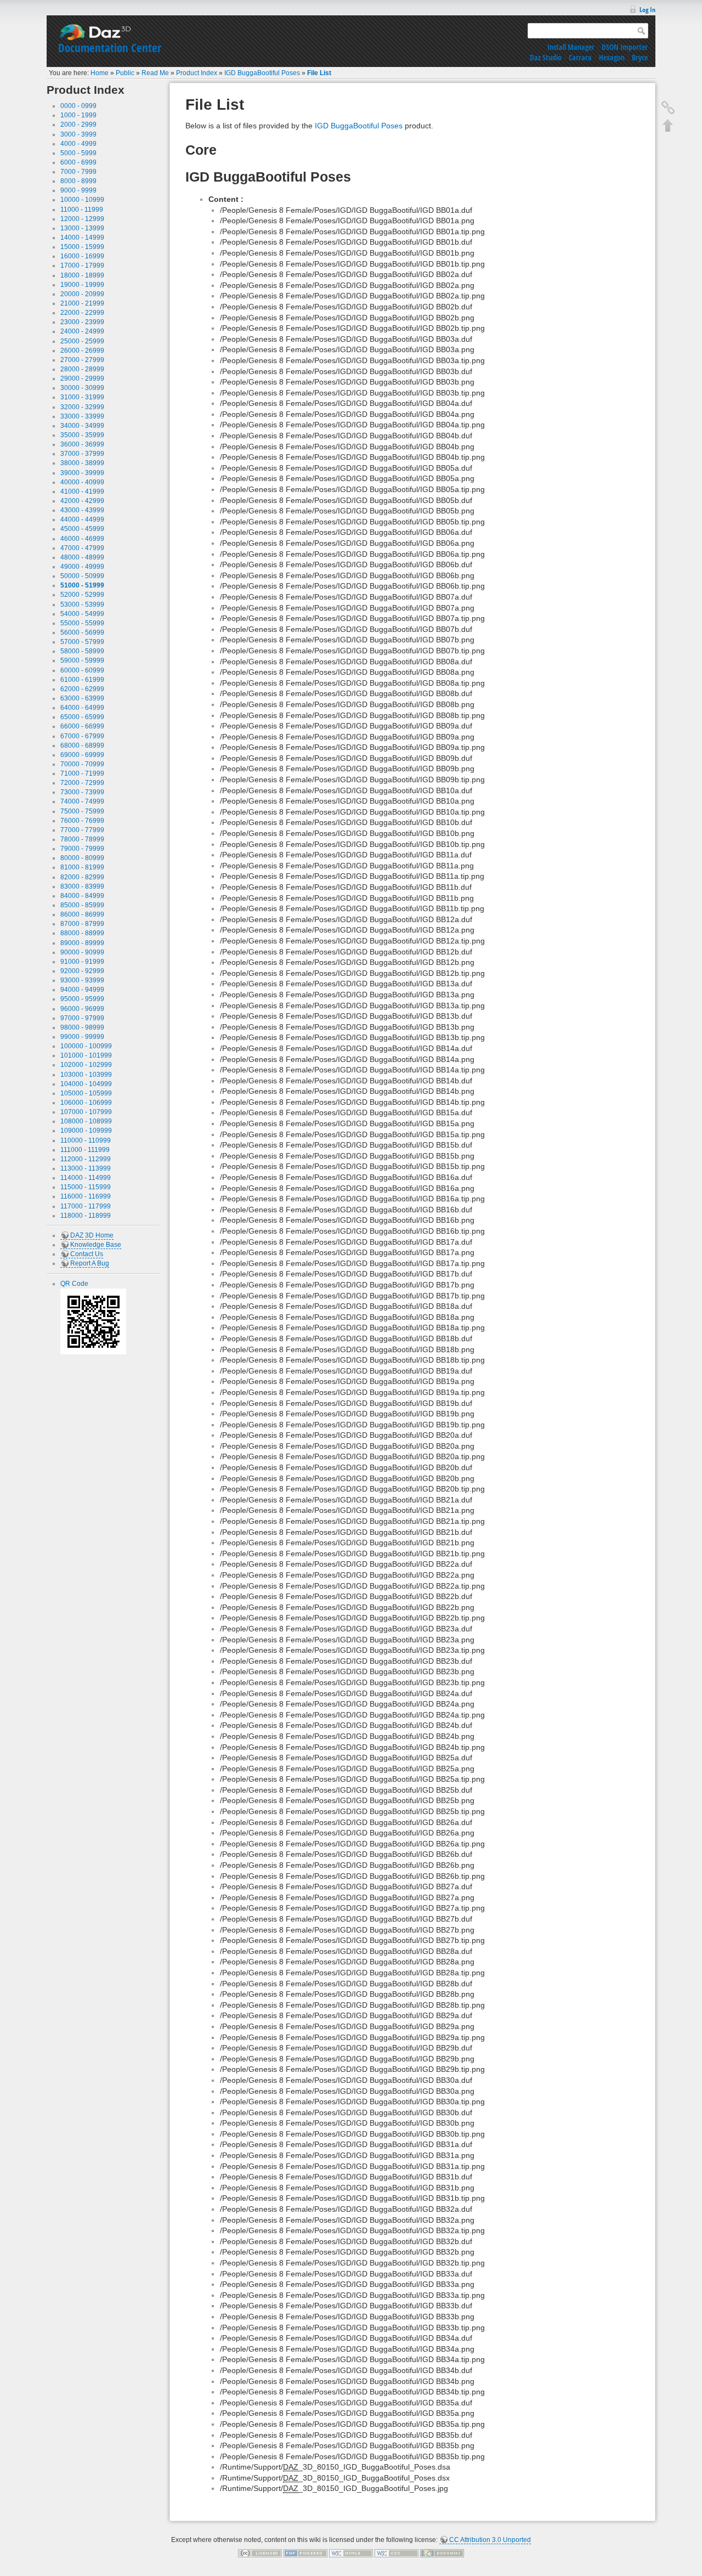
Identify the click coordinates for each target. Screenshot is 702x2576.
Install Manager (571, 47)
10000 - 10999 (82, 200)
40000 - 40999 (82, 482)
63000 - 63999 (82, 698)
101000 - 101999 (86, 1055)
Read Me (155, 73)
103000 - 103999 (86, 1075)
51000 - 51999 (82, 585)
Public (125, 73)
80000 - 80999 (82, 858)
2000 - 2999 (78, 125)
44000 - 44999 (82, 519)
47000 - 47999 (82, 548)
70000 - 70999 (82, 764)
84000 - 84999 (82, 896)
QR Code (74, 1284)
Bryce (640, 57)
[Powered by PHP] (305, 2553)
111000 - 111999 (85, 1150)
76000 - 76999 (82, 821)
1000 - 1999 (78, 115)
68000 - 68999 (82, 745)
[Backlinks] (668, 108)
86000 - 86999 (82, 914)
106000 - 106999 (86, 1103)
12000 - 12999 (82, 219)
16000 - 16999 (82, 256)
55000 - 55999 (82, 623)
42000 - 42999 (82, 501)
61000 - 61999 (82, 680)
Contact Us (87, 1254)
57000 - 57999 (82, 642)
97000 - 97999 (82, 1018)
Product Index (197, 73)
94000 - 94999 (82, 990)
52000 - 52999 (82, 595)
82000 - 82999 (82, 877)
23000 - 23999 (82, 322)
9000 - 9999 (78, 190)
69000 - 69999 (82, 755)
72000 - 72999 (82, 783)
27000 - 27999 (82, 360)
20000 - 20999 (82, 294)
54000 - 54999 (82, 614)
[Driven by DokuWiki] (442, 2553)
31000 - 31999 (82, 397)
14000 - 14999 (82, 238)
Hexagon (612, 57)
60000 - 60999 (82, 670)
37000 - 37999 (82, 454)
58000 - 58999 (82, 651)
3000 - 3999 (78, 134)
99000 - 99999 (82, 1037)
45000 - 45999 (82, 529)
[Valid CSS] (397, 2553)
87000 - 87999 (82, 924)
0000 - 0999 (78, 106)
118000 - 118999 (86, 1216)
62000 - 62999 (82, 689)
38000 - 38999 (82, 463)
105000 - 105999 (86, 1093)
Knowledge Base (96, 1245)
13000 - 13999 (82, 228)
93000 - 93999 (82, 980)
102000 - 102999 (86, 1065)
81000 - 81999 (82, 867)
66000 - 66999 (82, 726)
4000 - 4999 (78, 144)
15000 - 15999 (82, 247)
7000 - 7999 (78, 172)
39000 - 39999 (82, 473)
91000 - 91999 (82, 962)
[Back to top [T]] (668, 125)
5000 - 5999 (78, 153)
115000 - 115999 (86, 1187)
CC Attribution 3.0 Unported (490, 2540)
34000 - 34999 (82, 426)
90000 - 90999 (82, 952)
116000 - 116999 (86, 1196)
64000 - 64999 (82, 708)
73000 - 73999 (82, 792)
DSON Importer (625, 47)
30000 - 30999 (82, 388)
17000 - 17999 (82, 265)
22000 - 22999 (82, 313)
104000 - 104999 (86, 1084)
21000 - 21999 (82, 303)
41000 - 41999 (82, 492)
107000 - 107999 (86, 1112)
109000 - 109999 (86, 1131)
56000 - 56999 (82, 632)
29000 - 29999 (82, 379)
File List (319, 73)
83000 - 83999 (82, 886)
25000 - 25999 (82, 341)
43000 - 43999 (82, 510)
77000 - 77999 (82, 830)
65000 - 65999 (82, 717)
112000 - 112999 (86, 1159)
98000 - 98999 (82, 1027)
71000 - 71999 (82, 773)
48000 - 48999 (82, 557)
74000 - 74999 (82, 801)
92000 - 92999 (82, 971)
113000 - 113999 (86, 1168)
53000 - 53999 (82, 605)
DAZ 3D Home (92, 1235)
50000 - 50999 (82, 576)
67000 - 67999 (82, 736)
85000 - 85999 (82, 905)
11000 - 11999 (82, 210)
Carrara (580, 57)
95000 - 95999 (82, 999)
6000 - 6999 (78, 162)
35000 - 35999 (82, 435)
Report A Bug (90, 1263)
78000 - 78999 (82, 839)
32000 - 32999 (82, 407)
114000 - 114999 (86, 1178)
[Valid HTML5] (351, 2553)
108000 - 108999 (86, 1121)
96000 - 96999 (82, 1009)
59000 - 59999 (82, 660)
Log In (647, 10)
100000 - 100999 (86, 1046)
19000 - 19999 (82, 285)
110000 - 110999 (86, 1140)
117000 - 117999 (86, 1206)
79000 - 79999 (82, 849)
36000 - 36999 (82, 444)
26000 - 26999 (82, 351)
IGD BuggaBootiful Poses (262, 73)
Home (100, 73)
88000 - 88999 (82, 933)
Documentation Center (110, 48)
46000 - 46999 (82, 539)
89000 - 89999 (82, 943)
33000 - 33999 (82, 416)
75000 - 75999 (82, 811)
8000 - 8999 (78, 181)
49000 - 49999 (82, 567)
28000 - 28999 (82, 369)
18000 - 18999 (82, 275)
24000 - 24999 (82, 331)
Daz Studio (546, 57)
